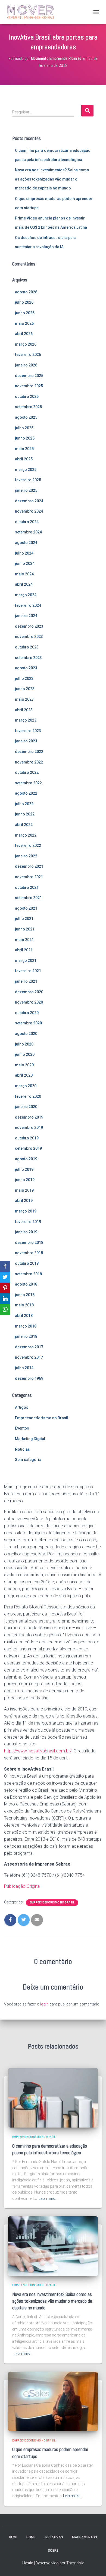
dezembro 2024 (29, 501)
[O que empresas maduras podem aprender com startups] (53, 2401)
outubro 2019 (27, 1138)
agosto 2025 (26, 417)
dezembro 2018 (29, 1243)
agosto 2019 (26, 1159)
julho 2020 (24, 1044)
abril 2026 (24, 334)
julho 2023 (24, 679)
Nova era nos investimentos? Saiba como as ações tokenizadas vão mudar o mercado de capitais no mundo (52, 179)
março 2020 (26, 1086)
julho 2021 (24, 919)
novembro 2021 (29, 877)
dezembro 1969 (29, 1378)
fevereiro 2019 (28, 1222)
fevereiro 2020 (28, 1096)
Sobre (53, 2551)
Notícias (22, 1449)
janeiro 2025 (26, 490)
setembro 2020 (28, 1023)
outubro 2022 (27, 772)
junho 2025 (25, 438)
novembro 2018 (29, 1253)
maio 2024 (24, 574)
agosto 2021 (26, 908)
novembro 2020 (29, 1002)
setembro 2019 (28, 1148)
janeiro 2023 (26, 741)
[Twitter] (5, 1277)
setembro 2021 (28, 898)
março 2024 (26, 595)
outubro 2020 (27, 1013)
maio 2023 (24, 699)
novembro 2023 (29, 637)
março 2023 (26, 720)
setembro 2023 (28, 658)
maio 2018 (24, 1305)
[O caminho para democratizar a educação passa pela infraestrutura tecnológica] (53, 2097)
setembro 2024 (28, 532)
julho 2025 (24, 428)
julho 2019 (24, 1169)
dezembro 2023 (29, 626)
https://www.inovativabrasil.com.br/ (38, 1751)
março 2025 (26, 470)
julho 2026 (24, 302)
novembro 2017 (29, 1357)
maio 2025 (24, 449)
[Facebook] (5, 1266)
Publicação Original (22, 1886)
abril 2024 (24, 584)
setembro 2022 (28, 783)
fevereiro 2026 (28, 355)
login (44, 2004)
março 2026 (26, 344)
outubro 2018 (27, 1263)
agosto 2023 (26, 668)
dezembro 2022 (29, 752)
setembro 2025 (28, 407)
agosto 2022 (26, 793)
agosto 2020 (26, 1034)
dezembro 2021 (29, 866)
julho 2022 (24, 804)
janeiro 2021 (26, 981)
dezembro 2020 (29, 992)
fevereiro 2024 (28, 605)
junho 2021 (25, 929)
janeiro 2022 (26, 856)
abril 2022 (24, 825)
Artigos (22, 1407)
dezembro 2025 (29, 376)
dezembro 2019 (29, 1117)
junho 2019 (25, 1180)
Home (31, 2537)
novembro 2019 (29, 1128)
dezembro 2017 (29, 1347)
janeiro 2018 (26, 1336)
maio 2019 (24, 1190)
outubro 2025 (27, 396)
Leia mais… (48, 2198)
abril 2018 (24, 1316)
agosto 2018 (26, 1284)
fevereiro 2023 (28, 731)
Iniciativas (54, 2537)
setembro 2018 (28, 1274)
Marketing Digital (30, 1439)
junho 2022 (25, 814)
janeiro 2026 (26, 365)
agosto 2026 (26, 292)
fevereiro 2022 (28, 845)
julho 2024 (24, 553)
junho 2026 (25, 313)
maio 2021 (24, 940)
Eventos (22, 1428)
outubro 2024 (27, 522)
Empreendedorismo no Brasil (42, 1418)
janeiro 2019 (26, 1232)
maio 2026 (24, 323)
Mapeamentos (85, 2537)
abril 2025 (24, 459)
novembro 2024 (29, 511)
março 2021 (26, 961)
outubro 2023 (27, 647)
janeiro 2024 (26, 616)
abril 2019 (24, 1201)
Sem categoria (28, 1460)
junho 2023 (25, 689)
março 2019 (26, 1211)
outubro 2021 (27, 887)
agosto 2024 (26, 543)
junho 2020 (25, 1054)
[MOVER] (30, 12)
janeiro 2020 (26, 1107)
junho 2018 (25, 1295)
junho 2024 (25, 563)
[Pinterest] (5, 1288)
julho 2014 (24, 1368)
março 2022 (26, 835)
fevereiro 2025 (28, 480)
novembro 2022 (29, 762)
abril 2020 (24, 1075)
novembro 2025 (29, 386)
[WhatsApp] (5, 1310)
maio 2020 (24, 1065)
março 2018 (26, 1326)
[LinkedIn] (5, 1299)
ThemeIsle (75, 2563)
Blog (13, 2537)
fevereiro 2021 (28, 971)
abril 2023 (24, 710)
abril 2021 (24, 950)
